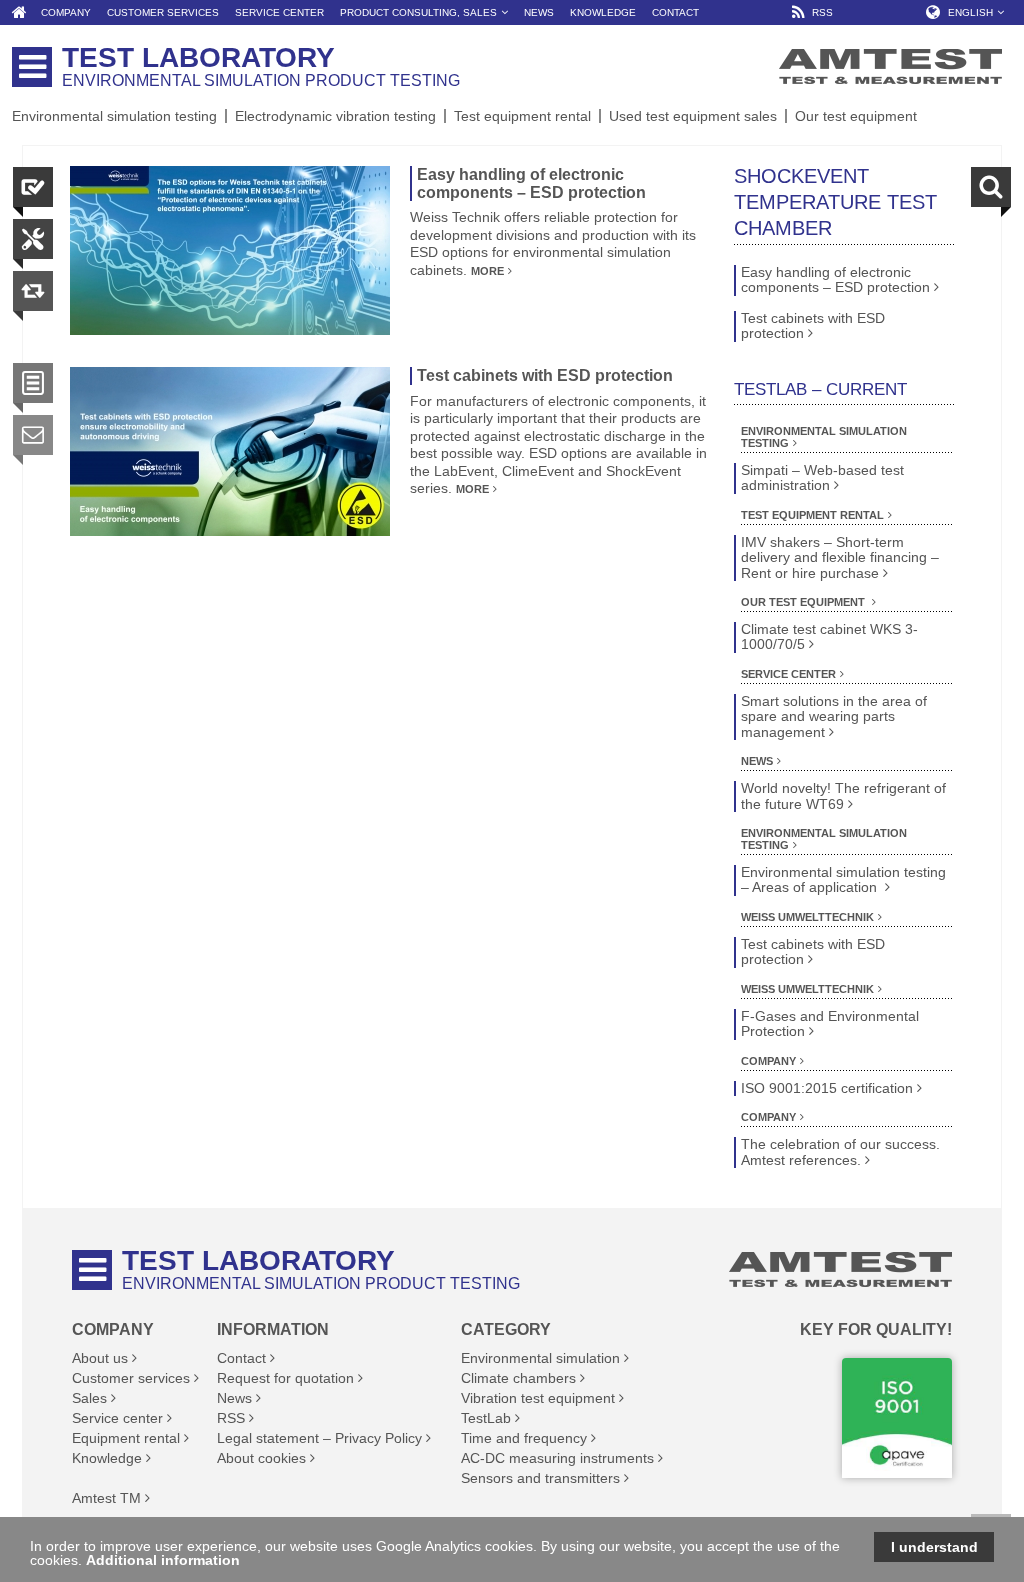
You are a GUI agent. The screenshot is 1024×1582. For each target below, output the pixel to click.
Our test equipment (856, 116)
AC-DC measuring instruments (557, 1458)
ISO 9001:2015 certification (827, 1088)
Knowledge (107, 1458)
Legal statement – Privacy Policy (319, 1438)
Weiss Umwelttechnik (807, 917)
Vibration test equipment (538, 1398)
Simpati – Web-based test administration (822, 478)
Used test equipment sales (693, 116)
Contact (241, 1358)
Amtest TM (106, 1498)
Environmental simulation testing (114, 116)
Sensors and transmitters (540, 1478)
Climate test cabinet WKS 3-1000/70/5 (829, 637)
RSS (231, 1418)
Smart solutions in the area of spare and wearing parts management (834, 717)
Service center (788, 674)
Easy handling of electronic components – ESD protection (531, 183)
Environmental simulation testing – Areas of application (843, 880)
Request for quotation (285, 1378)
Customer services (131, 1378)
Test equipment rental (522, 116)
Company (768, 1061)
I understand (934, 1547)
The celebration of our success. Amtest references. (840, 1152)
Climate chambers (518, 1378)
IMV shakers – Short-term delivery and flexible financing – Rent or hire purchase (840, 558)
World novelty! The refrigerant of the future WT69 (843, 796)
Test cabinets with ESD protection (545, 375)
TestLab (486, 1418)
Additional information (163, 1560)
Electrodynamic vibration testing (335, 116)
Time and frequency (524, 1438)
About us (100, 1358)
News (757, 761)
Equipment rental (126, 1438)
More (487, 271)
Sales (89, 1398)
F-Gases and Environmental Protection (830, 1024)
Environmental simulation (540, 1358)
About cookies (261, 1458)
